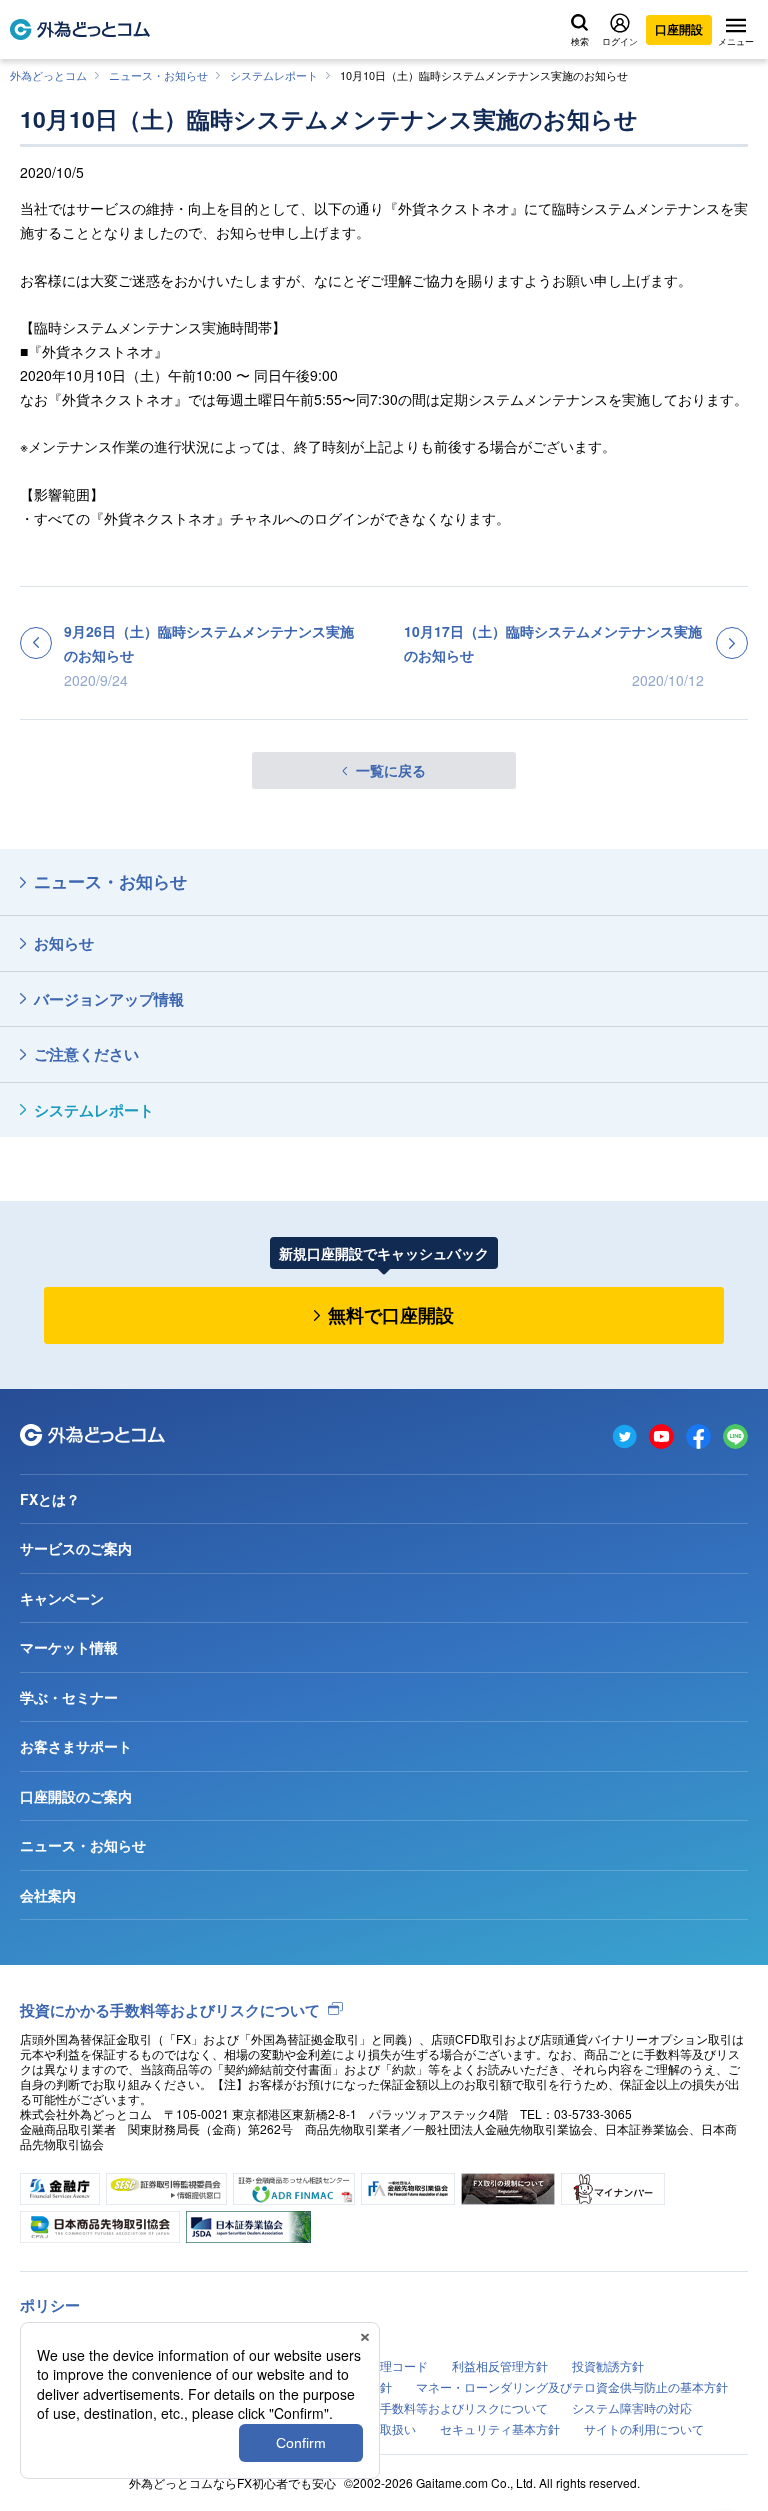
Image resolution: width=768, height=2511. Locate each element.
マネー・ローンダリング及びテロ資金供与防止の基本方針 (572, 2386)
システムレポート (274, 75)
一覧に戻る (391, 770)
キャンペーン (62, 1598)
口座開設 (679, 29)
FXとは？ (50, 1499)
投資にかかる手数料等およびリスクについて (170, 2010)
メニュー (736, 40)
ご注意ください (86, 1054)
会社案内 (48, 1895)
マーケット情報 (69, 1647)
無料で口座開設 (391, 1315)
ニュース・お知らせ (158, 75)
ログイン (620, 40)
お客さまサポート (76, 1746)
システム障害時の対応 (632, 2407)
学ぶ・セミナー (69, 1697)
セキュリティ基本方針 (500, 2428)
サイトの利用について (644, 2428)
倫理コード (398, 2365)
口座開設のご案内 (76, 1796)
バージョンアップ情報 (109, 999)
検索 (580, 40)
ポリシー (50, 2305)
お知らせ (64, 943)
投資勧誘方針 (608, 2365)
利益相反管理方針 (500, 2365)
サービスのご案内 (76, 1548)
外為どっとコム (48, 75)
